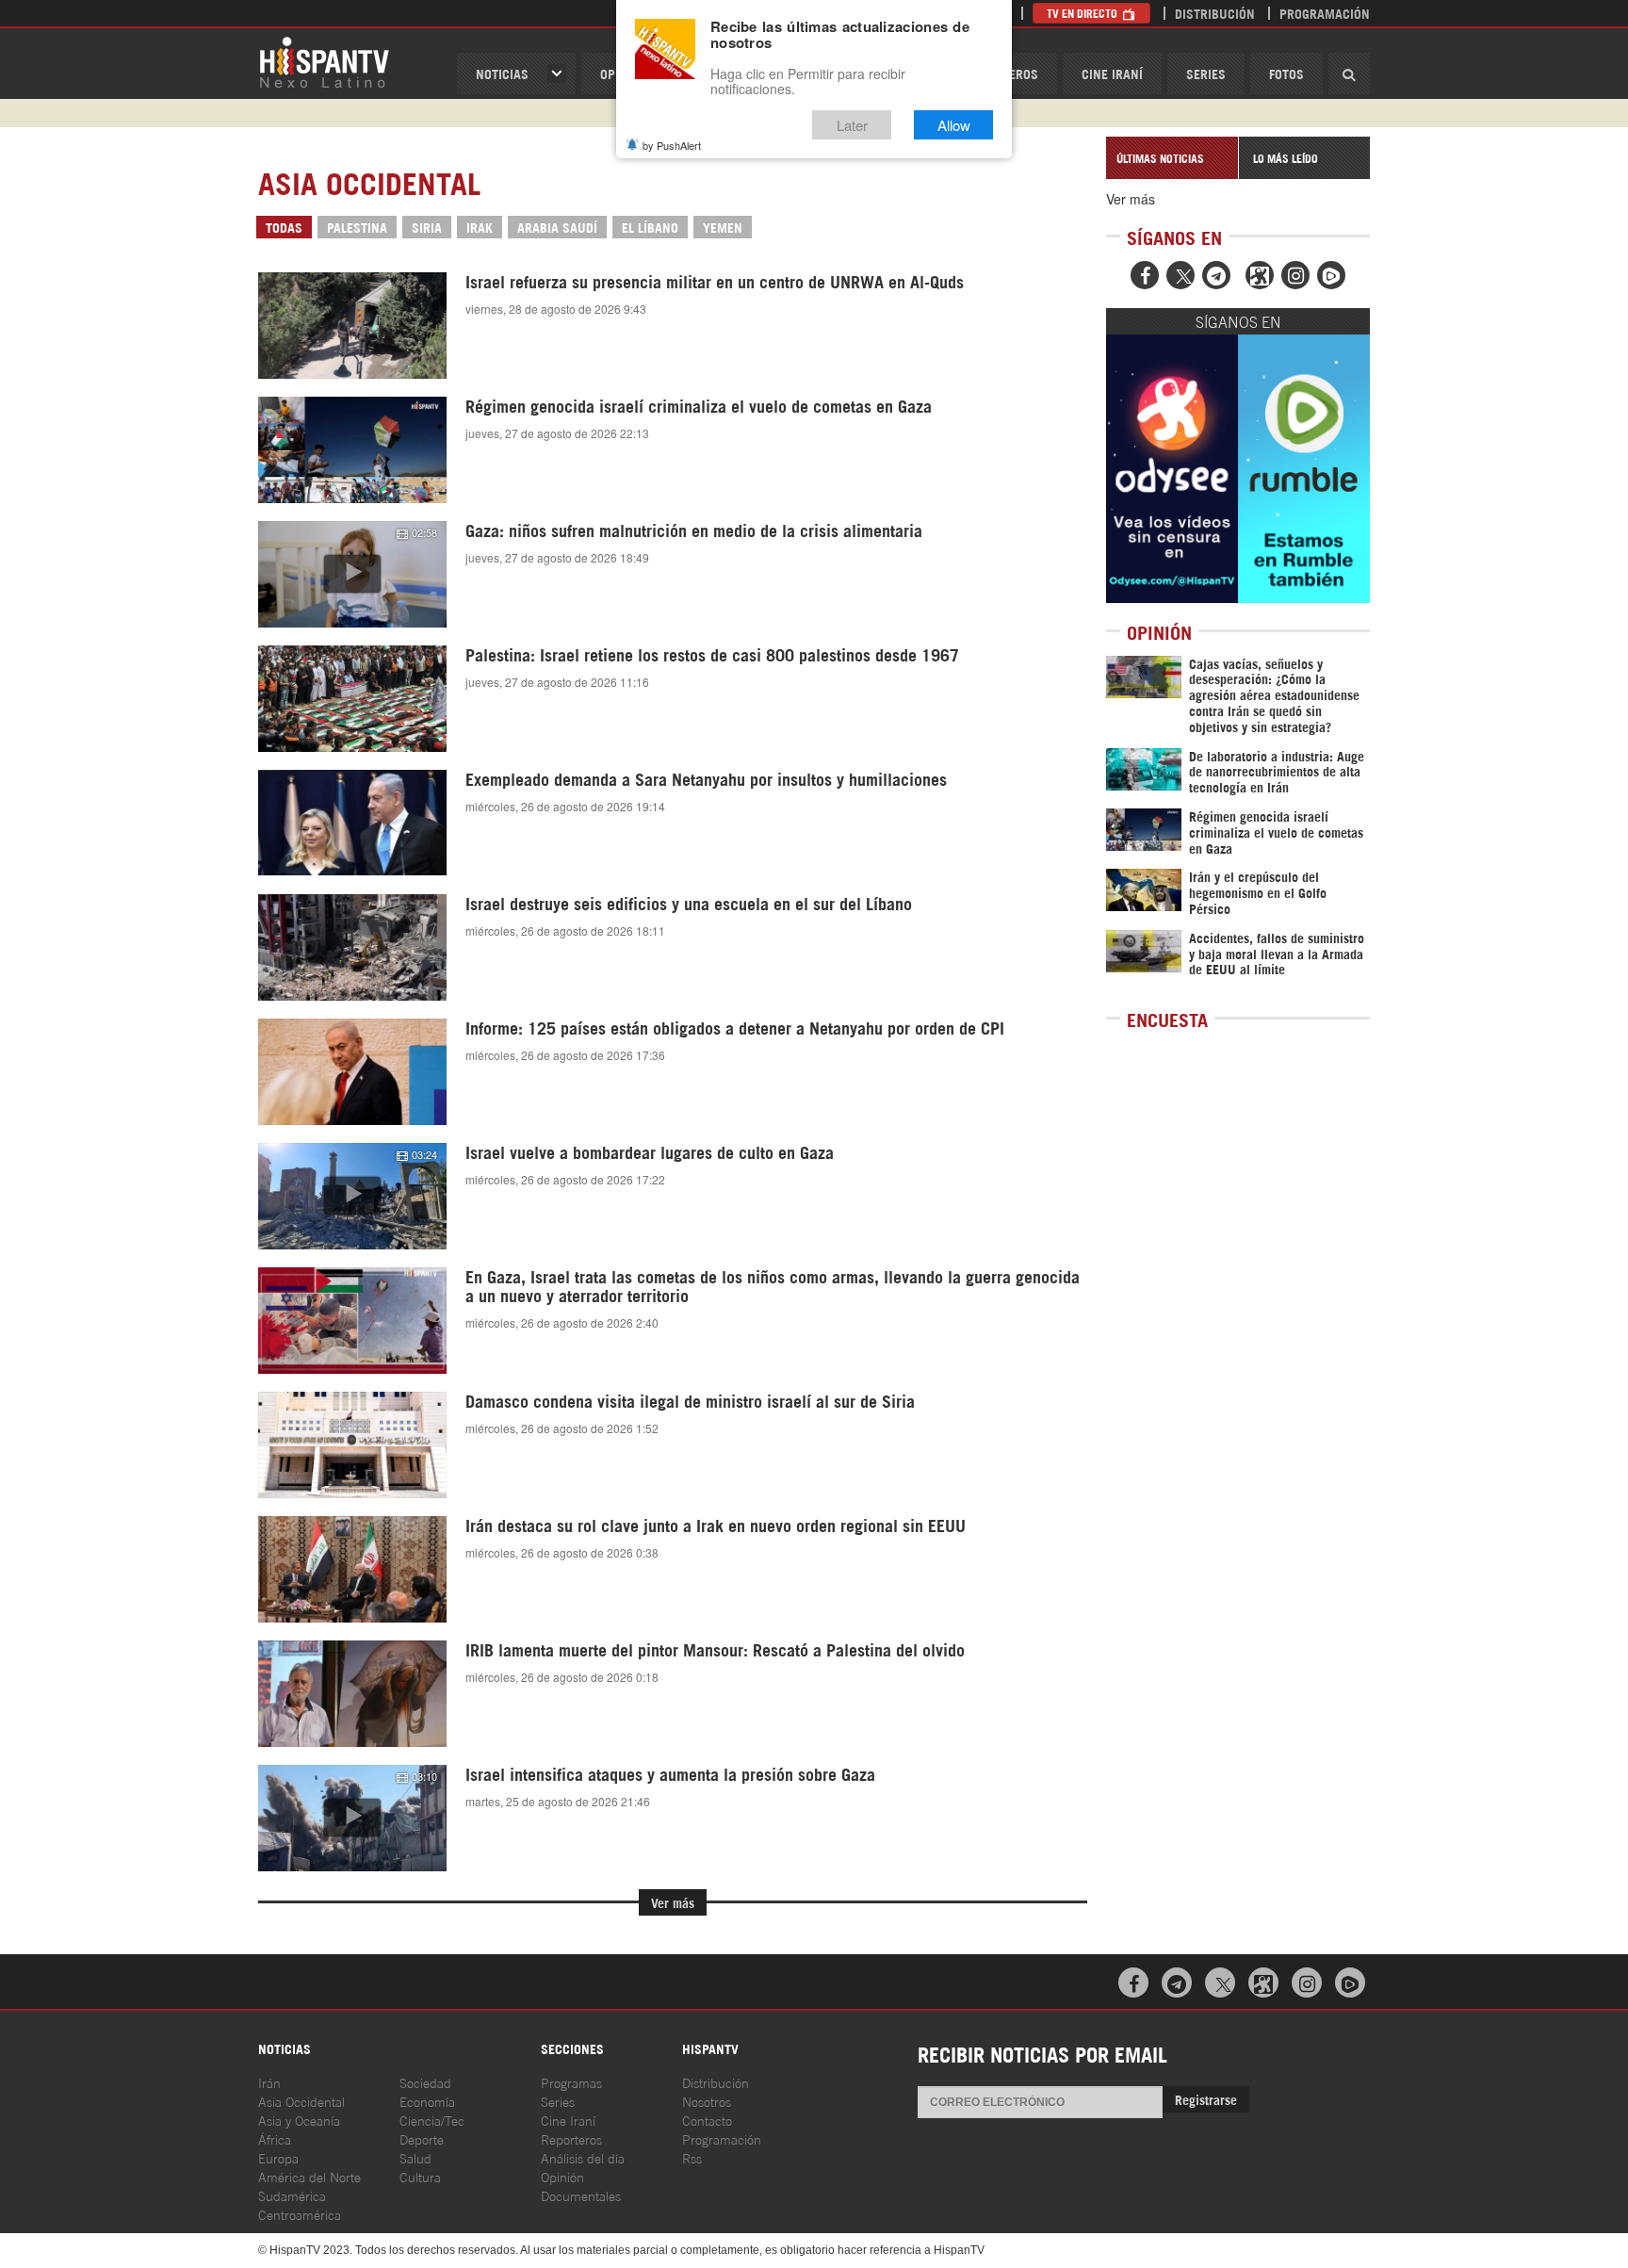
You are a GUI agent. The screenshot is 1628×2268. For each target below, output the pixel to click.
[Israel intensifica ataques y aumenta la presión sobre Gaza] (352, 1818)
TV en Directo (1083, 13)
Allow (954, 125)
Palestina (357, 227)
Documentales (581, 2195)
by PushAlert (672, 145)
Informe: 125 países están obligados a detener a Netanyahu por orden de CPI (735, 1027)
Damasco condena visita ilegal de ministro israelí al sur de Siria (690, 1400)
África (275, 2138)
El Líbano (650, 227)
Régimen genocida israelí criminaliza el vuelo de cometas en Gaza (699, 405)
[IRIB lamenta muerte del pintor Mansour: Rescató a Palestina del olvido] (352, 1694)
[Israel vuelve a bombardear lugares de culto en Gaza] (352, 1196)
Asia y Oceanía (299, 2120)
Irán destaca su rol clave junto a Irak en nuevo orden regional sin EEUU (716, 1525)
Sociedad (425, 2082)
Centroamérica (300, 2214)
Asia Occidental (301, 2101)
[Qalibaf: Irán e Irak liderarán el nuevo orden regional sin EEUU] (352, 1569)
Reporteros (571, 2138)
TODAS (284, 227)
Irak (480, 227)
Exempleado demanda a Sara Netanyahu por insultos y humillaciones (706, 778)
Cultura (420, 2176)
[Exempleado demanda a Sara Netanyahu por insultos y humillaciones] (352, 823)
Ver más (673, 1902)
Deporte (422, 2138)
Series (1206, 73)
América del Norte (309, 2176)
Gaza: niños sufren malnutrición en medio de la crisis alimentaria (694, 530)
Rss (692, 2157)
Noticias (502, 73)
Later (852, 125)
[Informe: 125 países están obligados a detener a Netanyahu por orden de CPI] (352, 1072)
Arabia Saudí (557, 227)
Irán (269, 2082)
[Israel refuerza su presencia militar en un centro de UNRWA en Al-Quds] (352, 326)
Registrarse (1206, 2099)
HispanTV (324, 61)
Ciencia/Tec (432, 2120)
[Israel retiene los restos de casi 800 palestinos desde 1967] (352, 698)
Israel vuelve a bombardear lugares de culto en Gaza (650, 1151)
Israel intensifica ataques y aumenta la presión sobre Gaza (670, 1773)
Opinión (562, 2176)
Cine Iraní (1112, 73)
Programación (1325, 13)
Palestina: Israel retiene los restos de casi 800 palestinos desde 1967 (712, 654)
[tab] (1172, 158)
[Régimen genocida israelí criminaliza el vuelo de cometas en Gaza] (352, 449)
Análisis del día (583, 2157)
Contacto (707, 2120)
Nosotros (707, 2101)
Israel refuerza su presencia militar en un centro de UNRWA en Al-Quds (715, 281)
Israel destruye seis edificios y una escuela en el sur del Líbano (689, 903)
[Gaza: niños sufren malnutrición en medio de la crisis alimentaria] (352, 574)
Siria (427, 227)
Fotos (1286, 73)
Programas (571, 2082)
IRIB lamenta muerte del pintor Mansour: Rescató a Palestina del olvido (715, 1649)
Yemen (723, 227)
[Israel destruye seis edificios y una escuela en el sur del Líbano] (352, 947)
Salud (415, 2157)
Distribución (1215, 13)
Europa (278, 2157)
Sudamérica (292, 2195)
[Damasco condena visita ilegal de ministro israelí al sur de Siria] (352, 1445)
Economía (427, 2101)
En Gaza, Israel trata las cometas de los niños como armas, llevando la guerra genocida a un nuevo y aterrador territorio (773, 1285)
